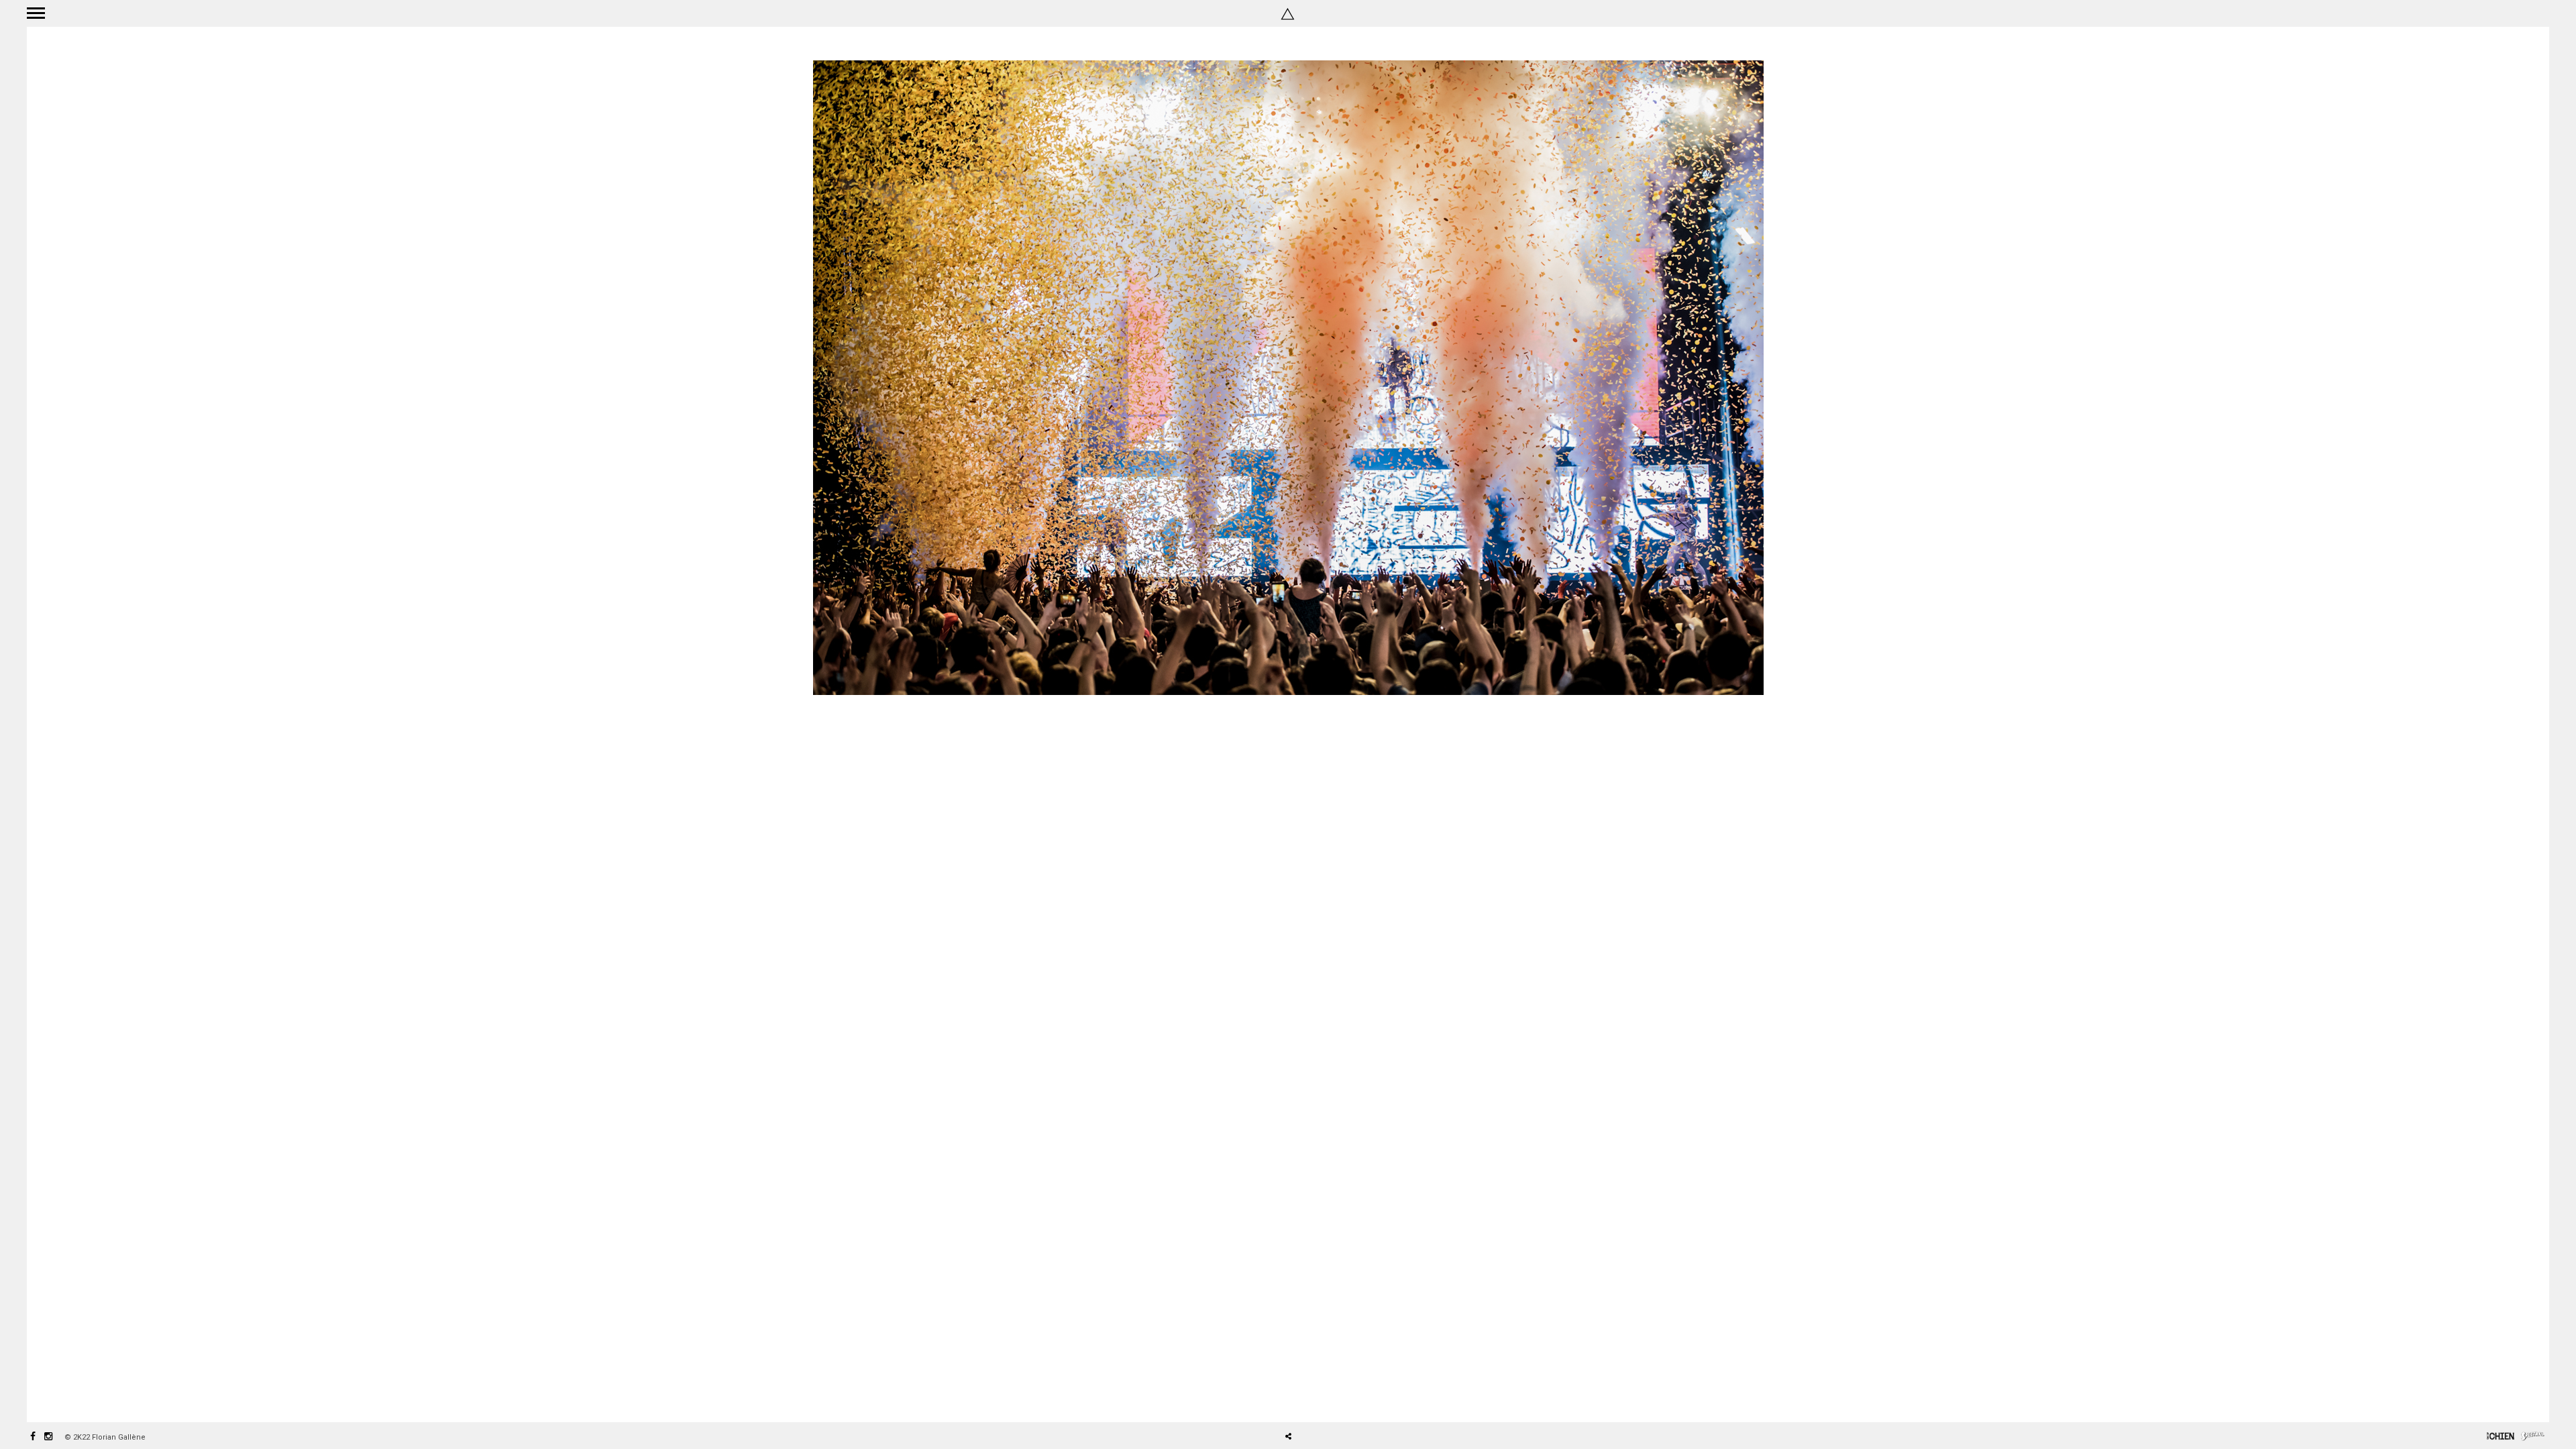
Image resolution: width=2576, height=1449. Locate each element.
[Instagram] (48, 1437)
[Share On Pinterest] (1332, 1399)
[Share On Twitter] (1312, 1399)
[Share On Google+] (1351, 1399)
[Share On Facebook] (1293, 1399)
